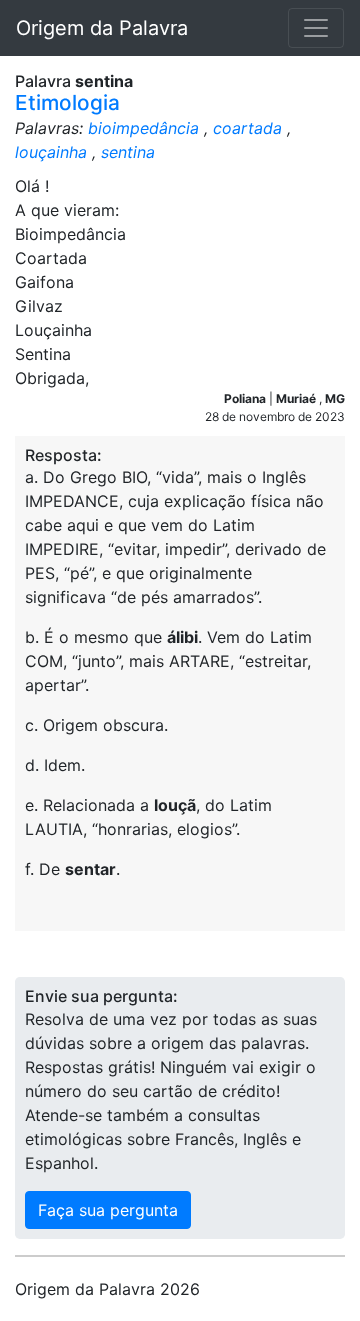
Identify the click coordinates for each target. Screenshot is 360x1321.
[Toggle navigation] (316, 28)
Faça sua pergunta (108, 1210)
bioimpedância (143, 128)
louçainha (51, 152)
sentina (128, 152)
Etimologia (67, 102)
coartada (247, 128)
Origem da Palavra (102, 28)
